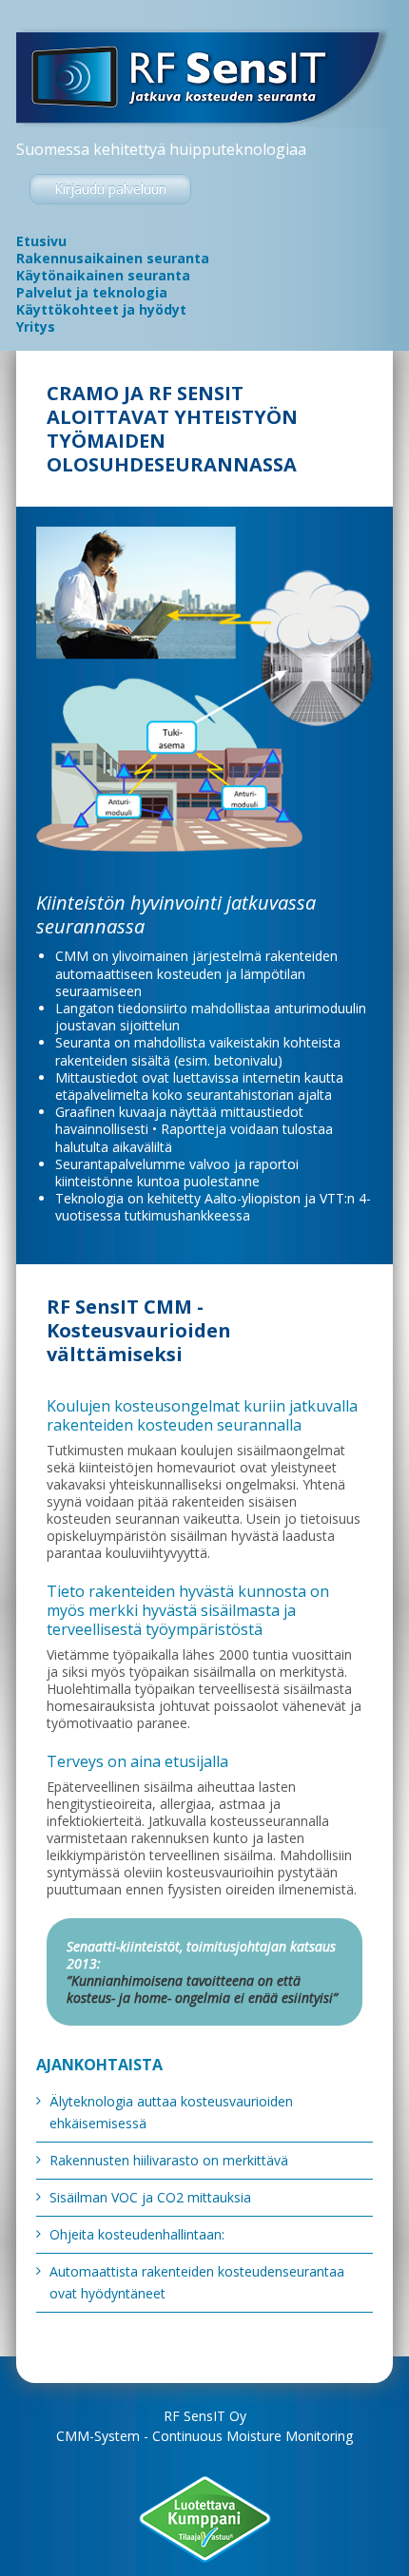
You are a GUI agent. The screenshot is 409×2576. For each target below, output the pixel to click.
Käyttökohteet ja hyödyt (101, 310)
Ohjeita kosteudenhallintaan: (137, 2234)
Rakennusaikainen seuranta (113, 259)
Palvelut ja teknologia (92, 293)
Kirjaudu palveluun (110, 189)
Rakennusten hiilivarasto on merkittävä (169, 2160)
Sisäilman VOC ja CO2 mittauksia (150, 2197)
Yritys (36, 327)
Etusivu (41, 241)
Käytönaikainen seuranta (103, 276)
